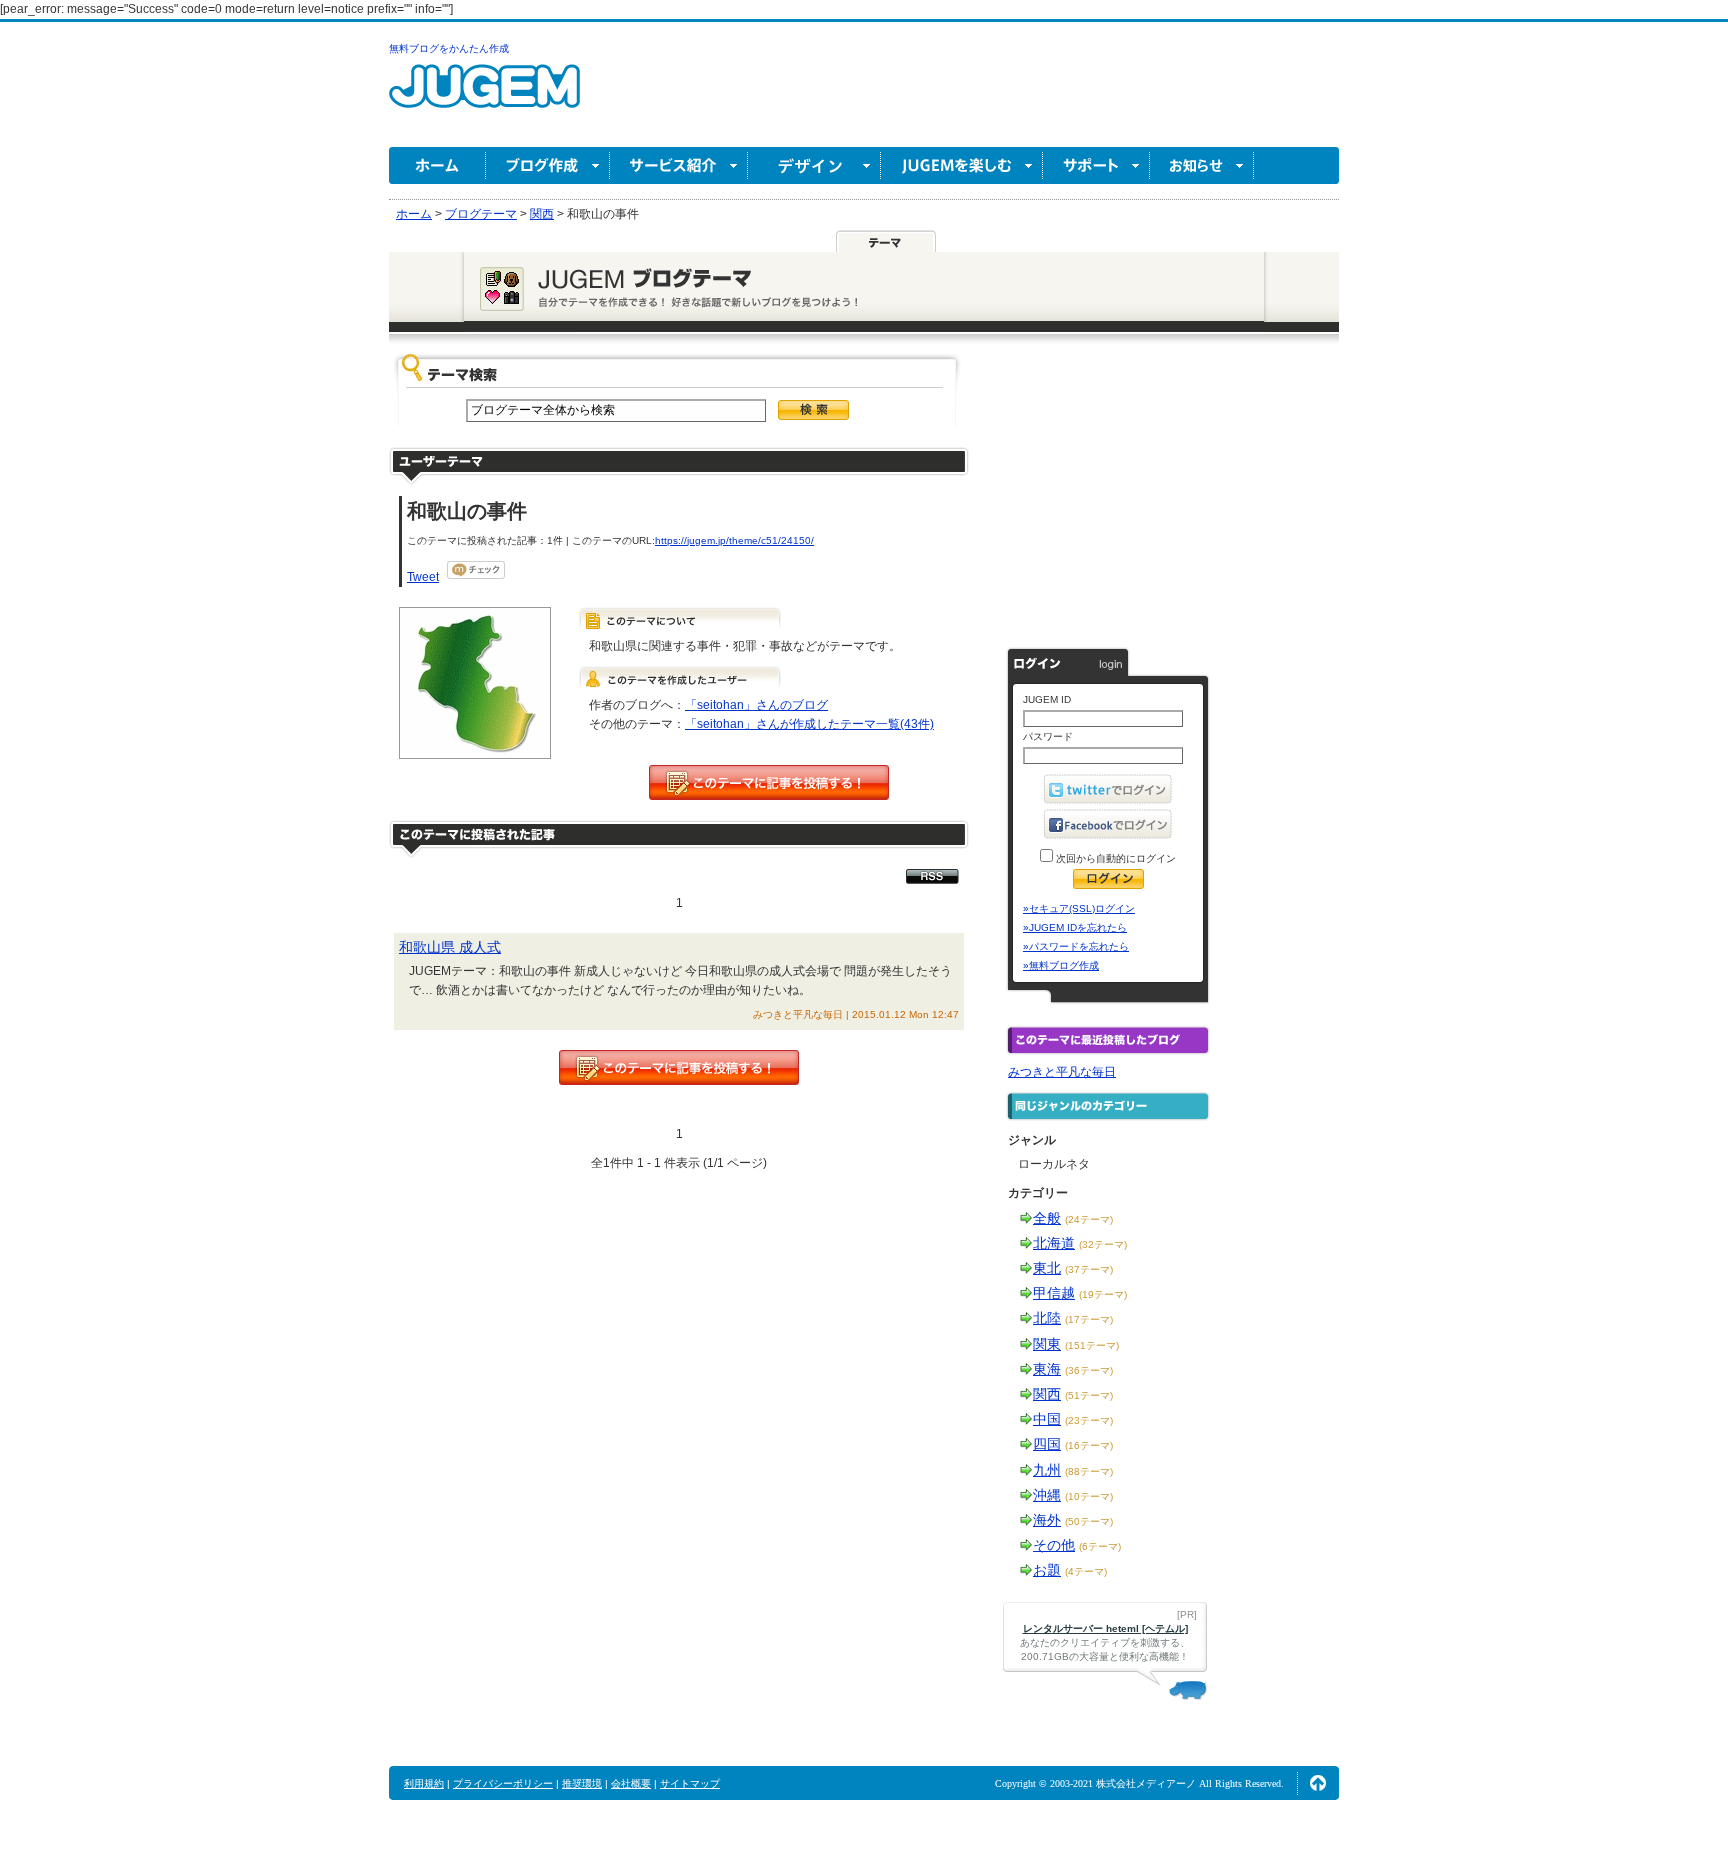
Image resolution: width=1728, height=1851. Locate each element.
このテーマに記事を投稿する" (679, 1067)
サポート (1096, 165)
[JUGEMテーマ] (886, 241)
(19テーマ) (1103, 1294)
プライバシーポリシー (503, 1783)
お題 (1047, 1570)
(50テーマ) (1089, 1521)
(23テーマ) (1089, 1420)
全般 (1047, 1218)
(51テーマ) (1089, 1395)
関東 (1047, 1344)
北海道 (1054, 1243)
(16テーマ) (1089, 1445)
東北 (1047, 1268)
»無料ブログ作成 (1061, 965)
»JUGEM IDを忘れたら (1075, 927)
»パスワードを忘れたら (1076, 946)
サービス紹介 (679, 165)
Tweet (423, 577)
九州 (1047, 1470)
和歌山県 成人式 (450, 947)
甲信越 (1054, 1293)
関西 (1047, 1394)
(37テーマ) (1089, 1269)
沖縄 (1047, 1495)
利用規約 (424, 1783)
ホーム (437, 165)
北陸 (1047, 1318)
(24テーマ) (1089, 1219)
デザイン (814, 165)
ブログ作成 (548, 165)
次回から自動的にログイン (1114, 858)
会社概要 (631, 1783)
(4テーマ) (1086, 1571)
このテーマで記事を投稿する (769, 782)
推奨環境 (582, 1783)
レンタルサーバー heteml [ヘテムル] (1105, 1628)
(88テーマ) (1089, 1471)
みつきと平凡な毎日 (1062, 1072)
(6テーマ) (1100, 1546)
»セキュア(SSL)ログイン (1079, 908)
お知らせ (1202, 165)
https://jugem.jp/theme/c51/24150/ (734, 540)
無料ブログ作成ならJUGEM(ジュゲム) (484, 97)
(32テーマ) (1103, 1244)
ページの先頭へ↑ (1318, 1783)
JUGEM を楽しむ (962, 165)
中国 (1047, 1419)
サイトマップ (690, 1783)
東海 (1047, 1369)
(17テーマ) (1089, 1319)
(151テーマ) (1092, 1345)
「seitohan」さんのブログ (756, 705)
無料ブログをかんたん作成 (449, 48)
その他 (1054, 1545)
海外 (1047, 1520)
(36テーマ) (1089, 1370)
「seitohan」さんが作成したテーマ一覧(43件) (809, 724)
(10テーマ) (1089, 1496)
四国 (1047, 1444)
